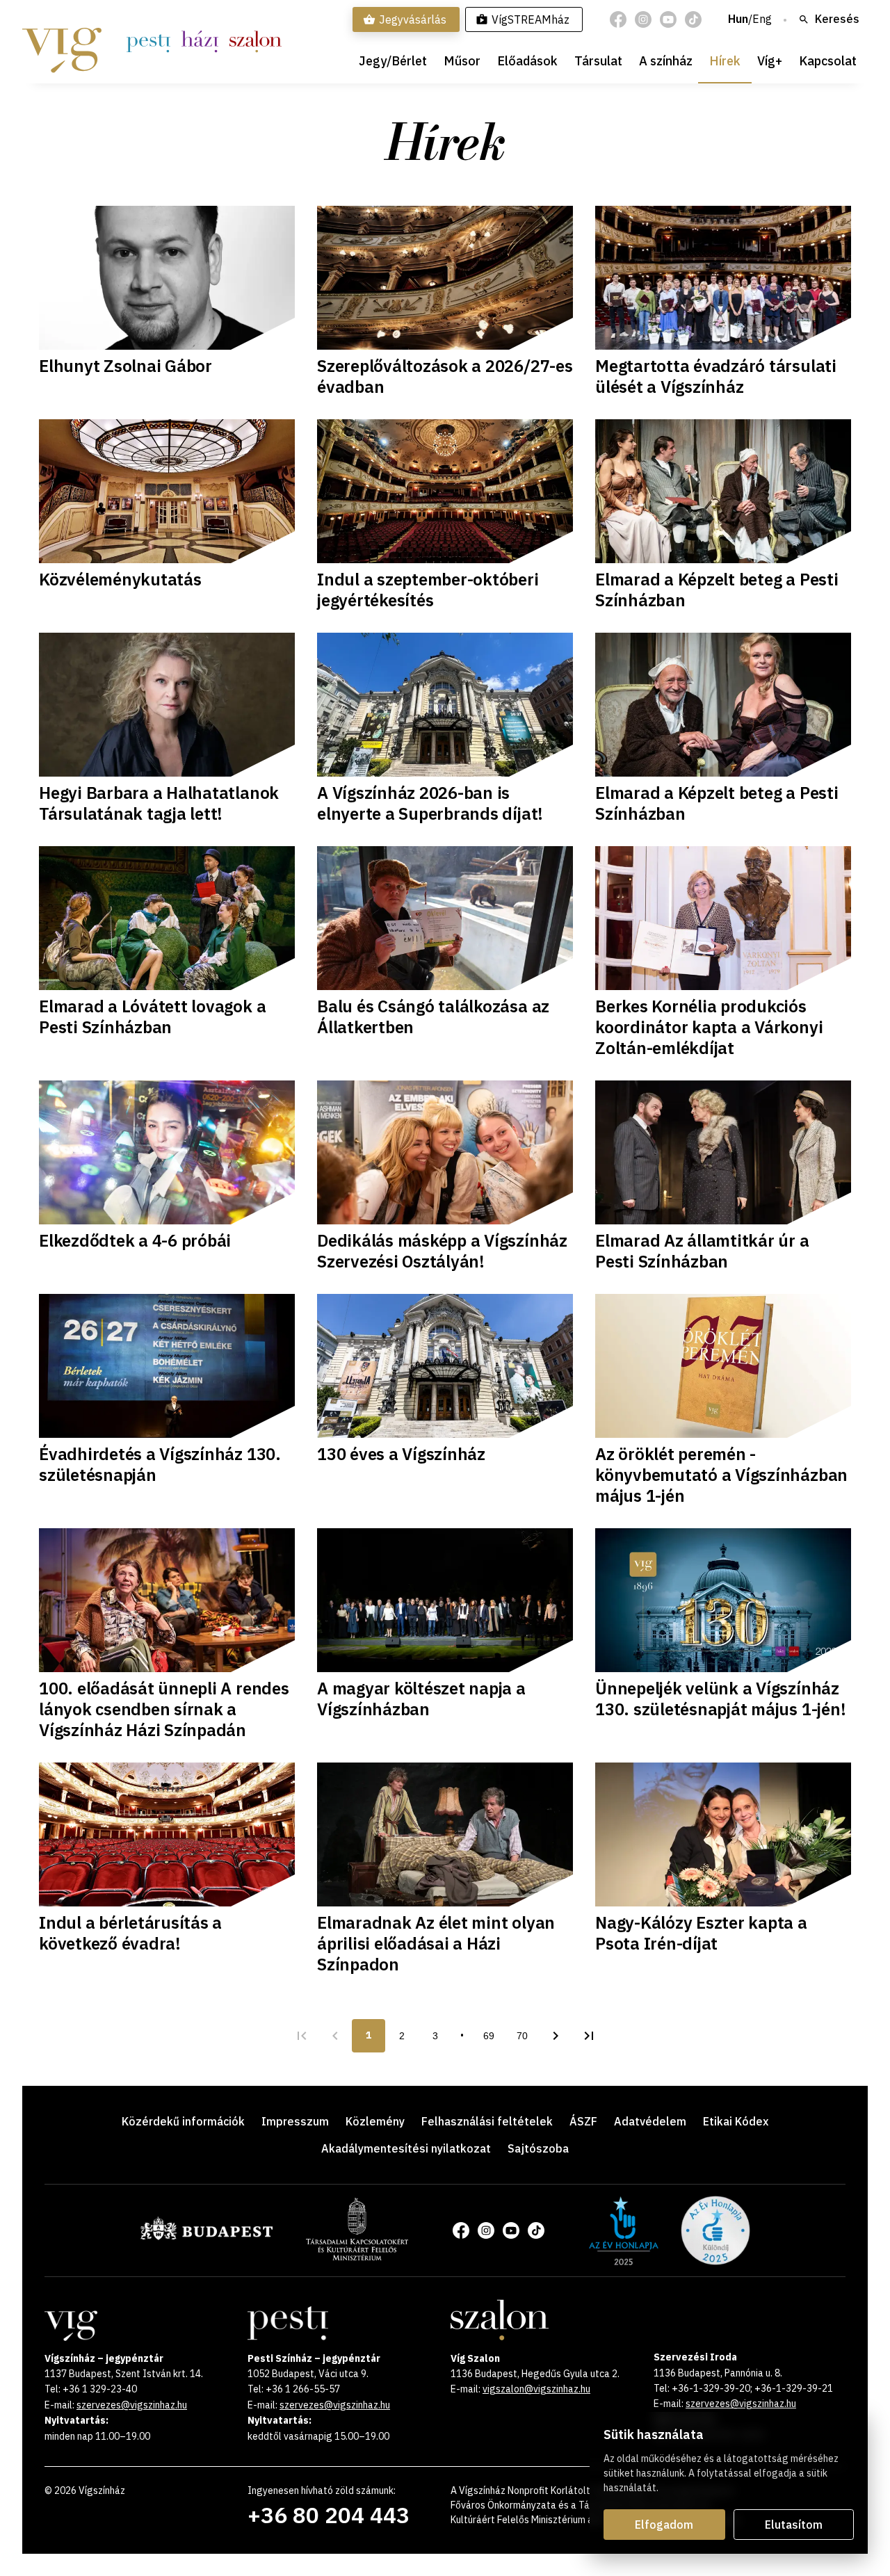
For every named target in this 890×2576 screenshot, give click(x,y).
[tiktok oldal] (693, 19)
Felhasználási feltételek (487, 2121)
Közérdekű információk (183, 2121)
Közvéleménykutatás (120, 579)
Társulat (598, 61)
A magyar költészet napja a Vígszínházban (421, 1699)
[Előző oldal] (335, 2036)
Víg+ (770, 61)
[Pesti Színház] (148, 42)
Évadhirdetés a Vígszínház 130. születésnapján (160, 1464)
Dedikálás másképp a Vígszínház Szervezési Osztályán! (442, 1251)
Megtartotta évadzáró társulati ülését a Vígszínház (716, 376)
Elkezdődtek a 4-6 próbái (135, 1240)
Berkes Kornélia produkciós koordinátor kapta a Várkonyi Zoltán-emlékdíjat (709, 1027)
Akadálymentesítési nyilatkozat (406, 2148)
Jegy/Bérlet (393, 61)
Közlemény (375, 2121)
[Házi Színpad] (200, 42)
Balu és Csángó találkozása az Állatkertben (433, 1016)
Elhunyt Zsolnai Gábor (126, 366)
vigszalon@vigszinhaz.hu (536, 2389)
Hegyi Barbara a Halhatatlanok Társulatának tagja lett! (159, 803)
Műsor (462, 61)
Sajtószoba (538, 2148)
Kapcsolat (828, 61)
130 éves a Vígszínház (401, 1454)
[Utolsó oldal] (589, 2036)
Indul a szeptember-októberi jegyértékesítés (428, 590)
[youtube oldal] (668, 19)
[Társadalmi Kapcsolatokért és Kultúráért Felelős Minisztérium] (357, 2256)
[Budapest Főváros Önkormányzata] (207, 2237)
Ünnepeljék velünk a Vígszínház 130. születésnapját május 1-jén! (720, 1699)
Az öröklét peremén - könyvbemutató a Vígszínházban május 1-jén (721, 1475)
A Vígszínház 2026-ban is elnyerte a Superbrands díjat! (430, 803)
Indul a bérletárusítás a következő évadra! (130, 1933)
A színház (666, 61)
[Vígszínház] (62, 42)
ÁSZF (583, 2121)
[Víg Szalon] (256, 42)
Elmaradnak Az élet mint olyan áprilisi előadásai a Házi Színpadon (436, 1943)
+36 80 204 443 (329, 2515)
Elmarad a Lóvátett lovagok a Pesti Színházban (152, 1016)
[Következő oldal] (556, 2036)
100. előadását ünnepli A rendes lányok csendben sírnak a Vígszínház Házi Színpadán (164, 1709)
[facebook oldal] (618, 19)
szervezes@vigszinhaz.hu (132, 2405)
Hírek (725, 61)
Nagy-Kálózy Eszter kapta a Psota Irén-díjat (701, 1933)
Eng (762, 19)
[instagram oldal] (643, 19)
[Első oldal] (302, 2036)
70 (522, 2036)
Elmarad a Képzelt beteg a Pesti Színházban (717, 590)
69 (489, 2036)
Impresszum (295, 2121)
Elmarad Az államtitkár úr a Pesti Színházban (702, 1251)
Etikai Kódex (736, 2121)
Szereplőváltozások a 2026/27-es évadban (445, 376)
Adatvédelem (650, 2121)
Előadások (527, 61)
